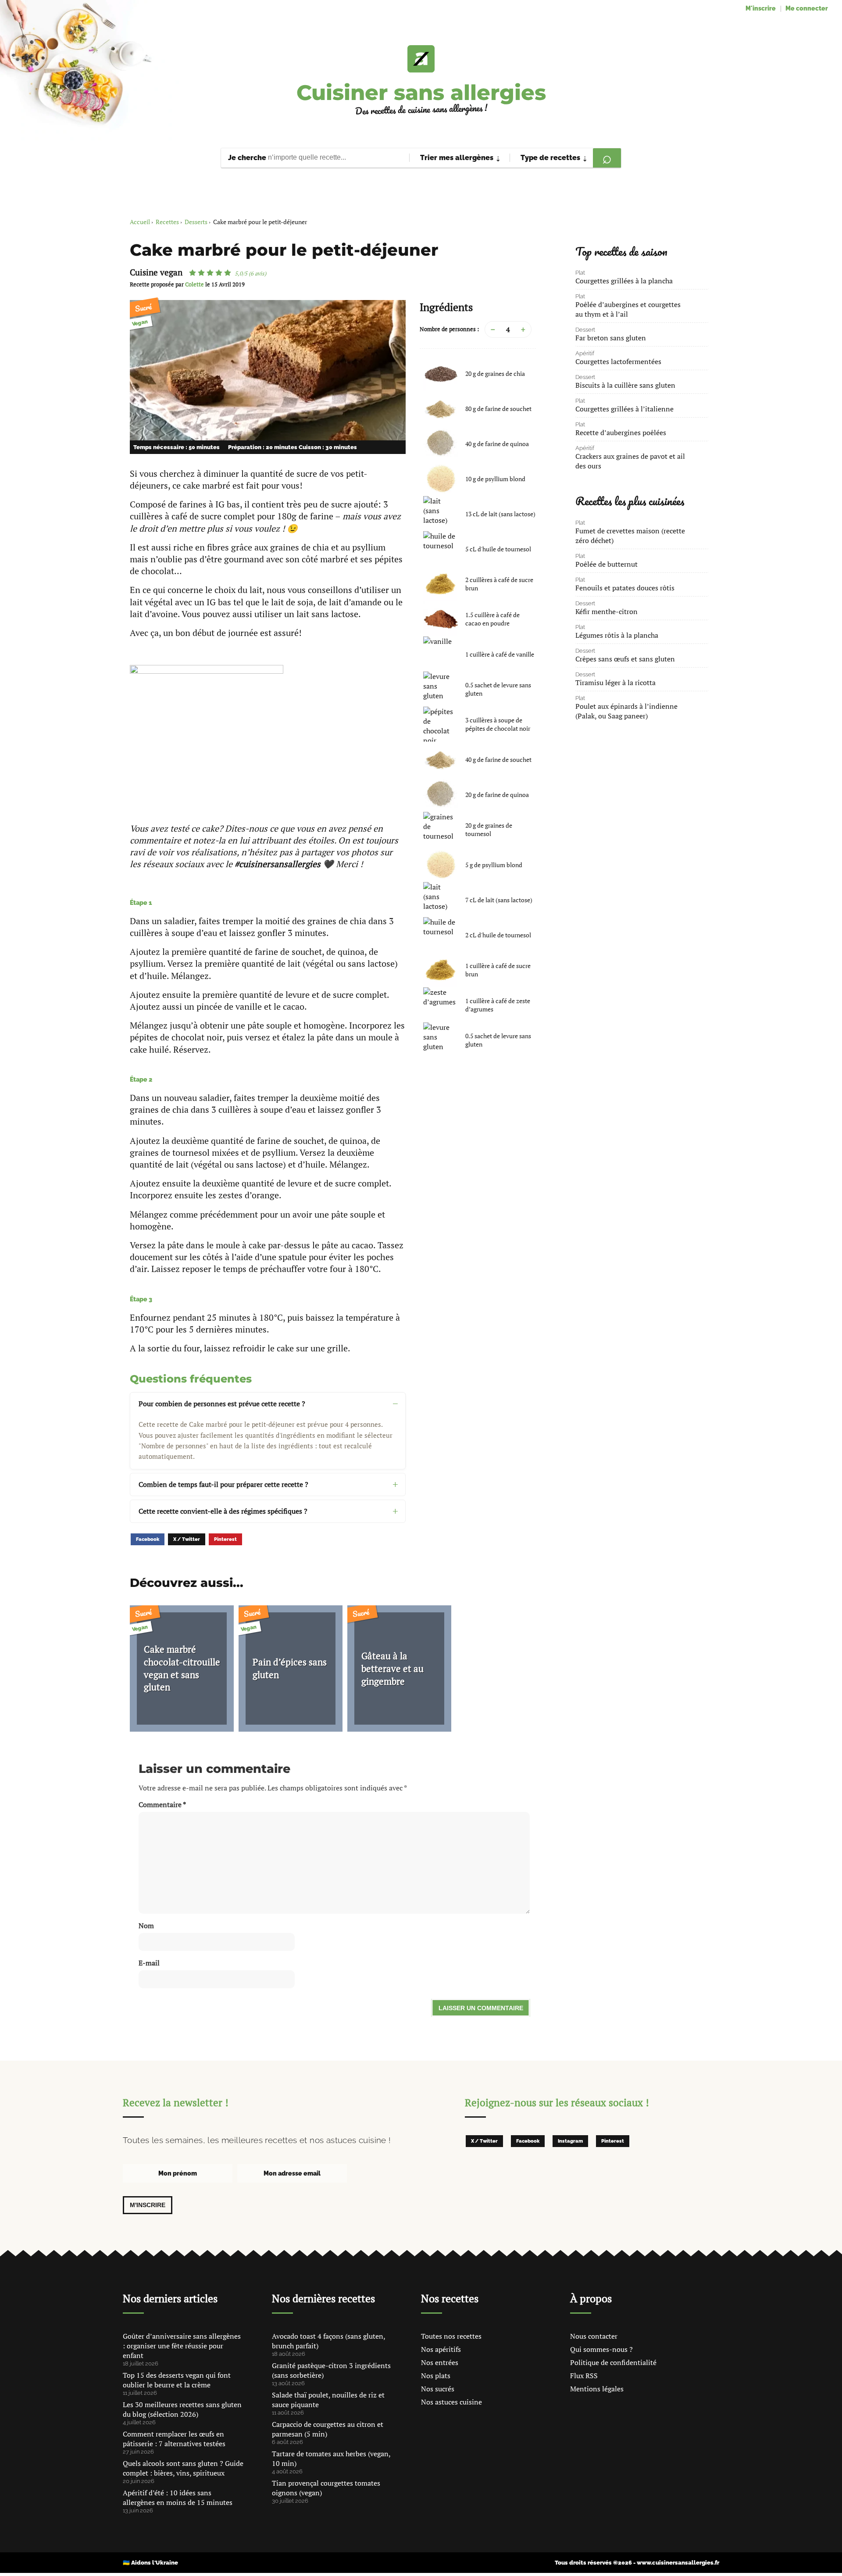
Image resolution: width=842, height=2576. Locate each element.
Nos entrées (440, 2362)
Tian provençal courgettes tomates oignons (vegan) (326, 2488)
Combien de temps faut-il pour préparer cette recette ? (223, 1484)
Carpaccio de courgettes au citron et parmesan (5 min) (328, 2429)
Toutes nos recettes (451, 2336)
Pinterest (225, 1539)
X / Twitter (187, 1539)
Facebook (148, 1539)
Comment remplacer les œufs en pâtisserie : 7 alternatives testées (174, 2439)
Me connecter (807, 8)
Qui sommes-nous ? (601, 2349)
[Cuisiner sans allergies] (421, 59)
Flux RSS (584, 2376)
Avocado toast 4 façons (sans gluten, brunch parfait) (328, 2341)
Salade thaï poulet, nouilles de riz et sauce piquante (328, 2400)
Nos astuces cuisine (451, 2402)
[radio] (193, 273)
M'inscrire (761, 8)
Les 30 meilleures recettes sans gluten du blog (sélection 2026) (182, 2409)
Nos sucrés (438, 2389)
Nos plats (436, 2376)
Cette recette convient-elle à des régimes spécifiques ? (223, 1511)
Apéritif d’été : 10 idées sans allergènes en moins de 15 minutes (178, 2497)
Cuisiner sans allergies (421, 93)
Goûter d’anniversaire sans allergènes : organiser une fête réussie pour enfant (182, 2346)
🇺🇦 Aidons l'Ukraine (150, 2563)
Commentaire (162, 1804)
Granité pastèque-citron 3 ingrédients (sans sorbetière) (331, 2370)
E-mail (149, 1963)
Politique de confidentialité (613, 2362)
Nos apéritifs (441, 2349)
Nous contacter (594, 2336)
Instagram (570, 2141)
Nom (146, 1926)
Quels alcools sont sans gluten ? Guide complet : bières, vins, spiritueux (183, 2468)
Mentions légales (597, 2389)
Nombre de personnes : (449, 329)
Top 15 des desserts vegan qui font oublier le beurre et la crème (177, 2380)
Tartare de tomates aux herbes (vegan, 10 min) (331, 2458)
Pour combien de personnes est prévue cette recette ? (222, 1404)
